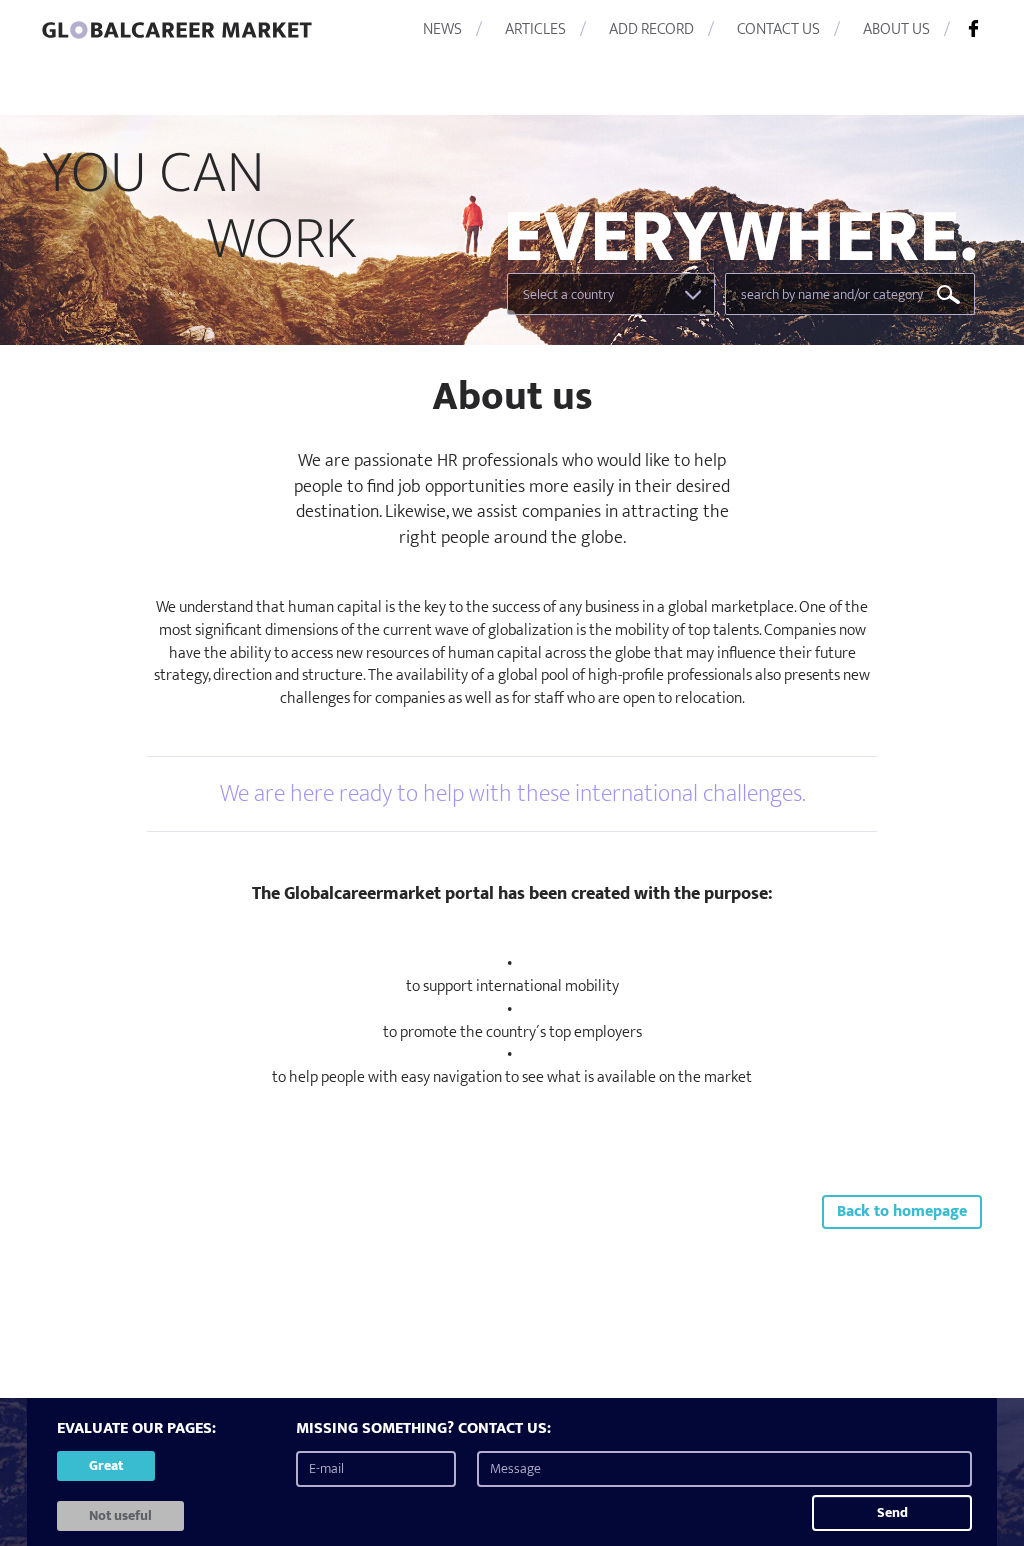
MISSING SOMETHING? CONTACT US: (423, 1429)
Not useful (120, 1515)
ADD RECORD (651, 29)
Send (892, 1512)
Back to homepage (902, 1211)
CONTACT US (778, 29)
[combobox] (611, 294)
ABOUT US (896, 29)
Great (106, 1465)
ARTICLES (535, 29)
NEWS (442, 29)
